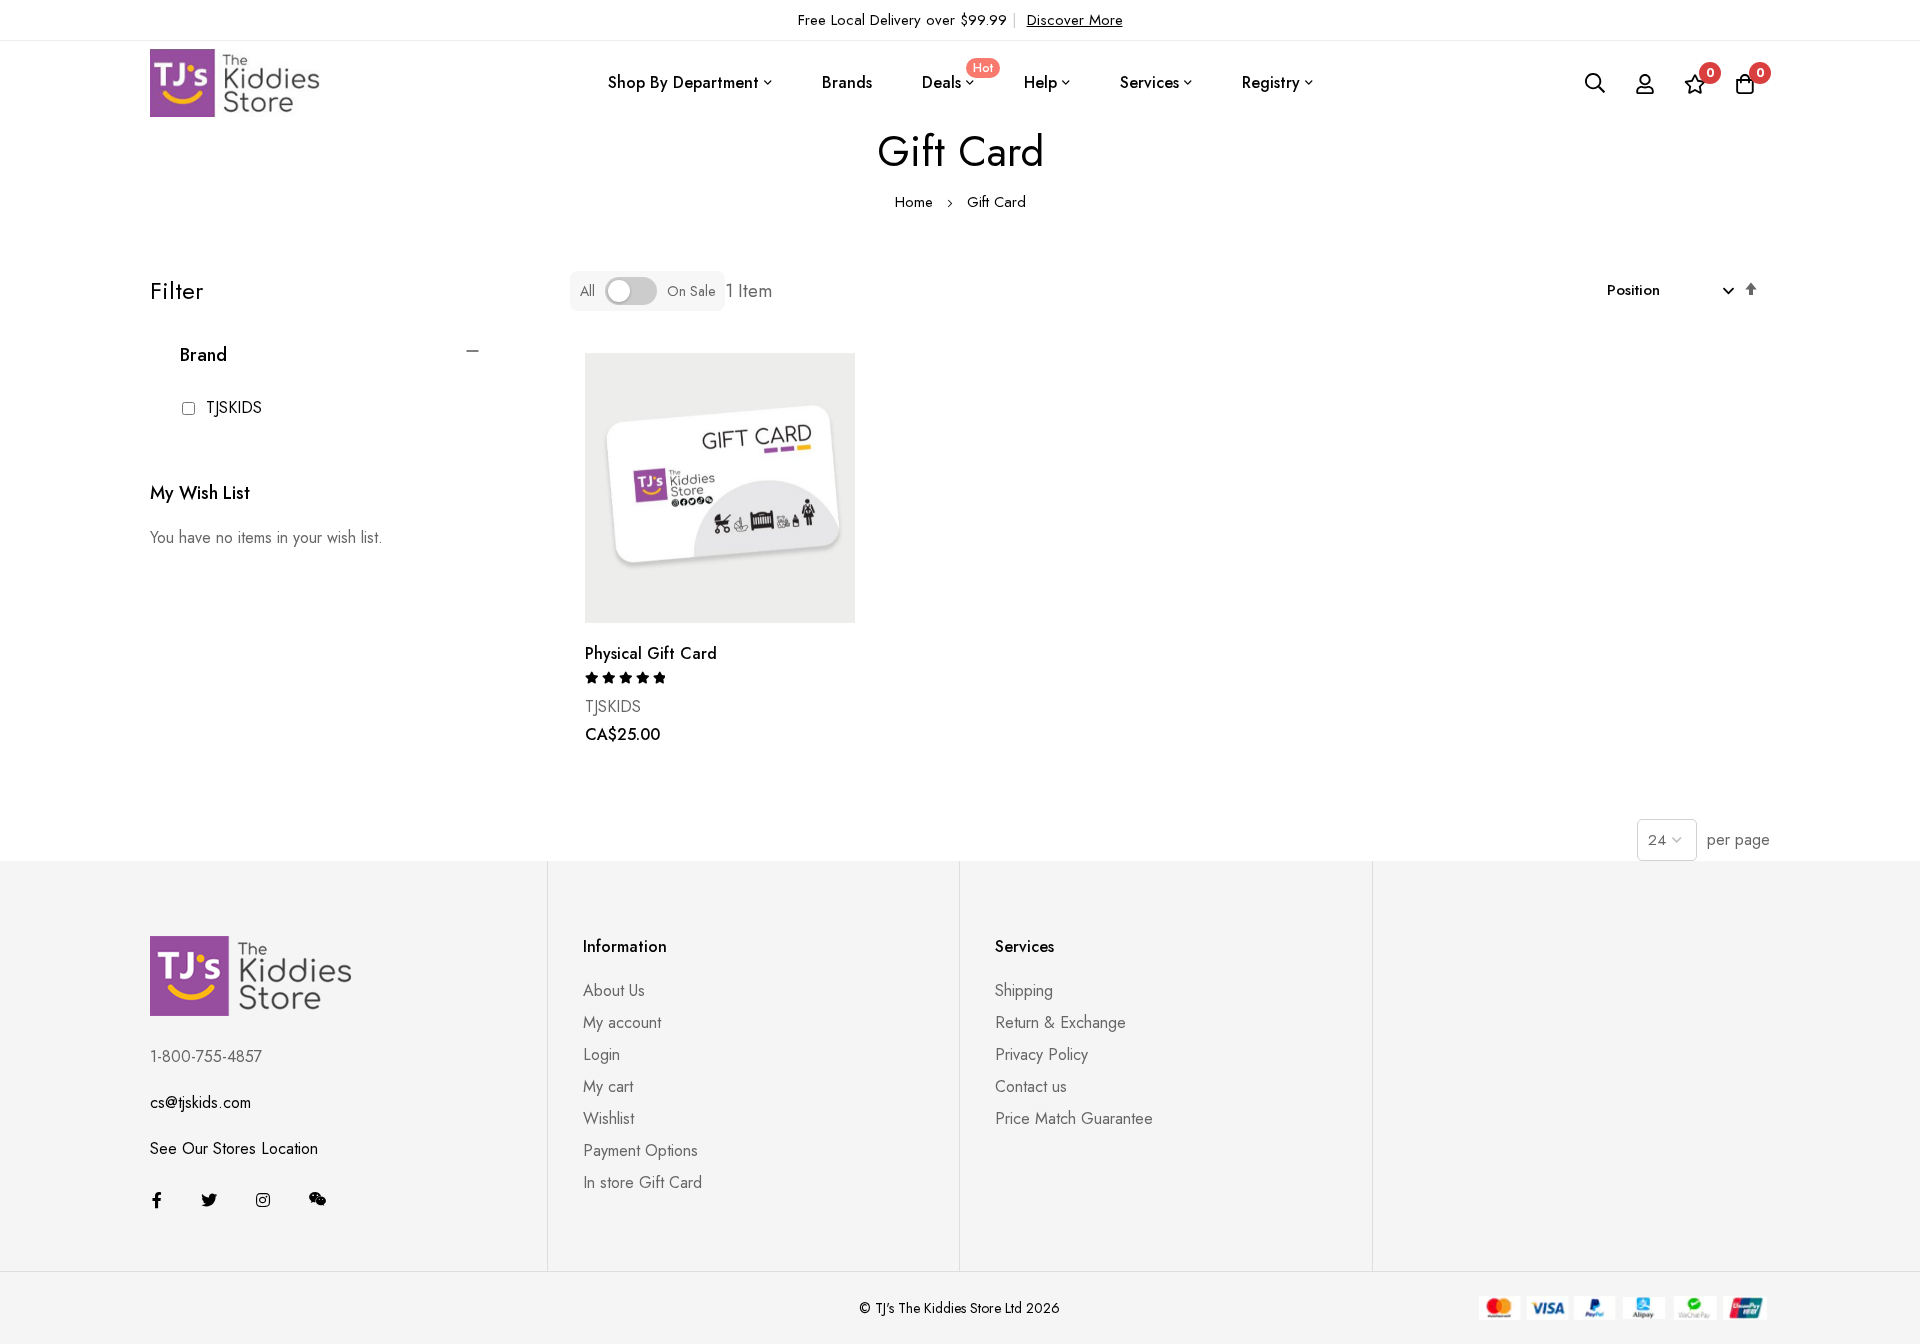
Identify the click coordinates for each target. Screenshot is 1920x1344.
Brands (847, 82)
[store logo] (235, 82)
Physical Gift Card (651, 654)
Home (916, 202)
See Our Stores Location (234, 1148)
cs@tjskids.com (200, 1102)
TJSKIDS (231, 407)
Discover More (1075, 20)
